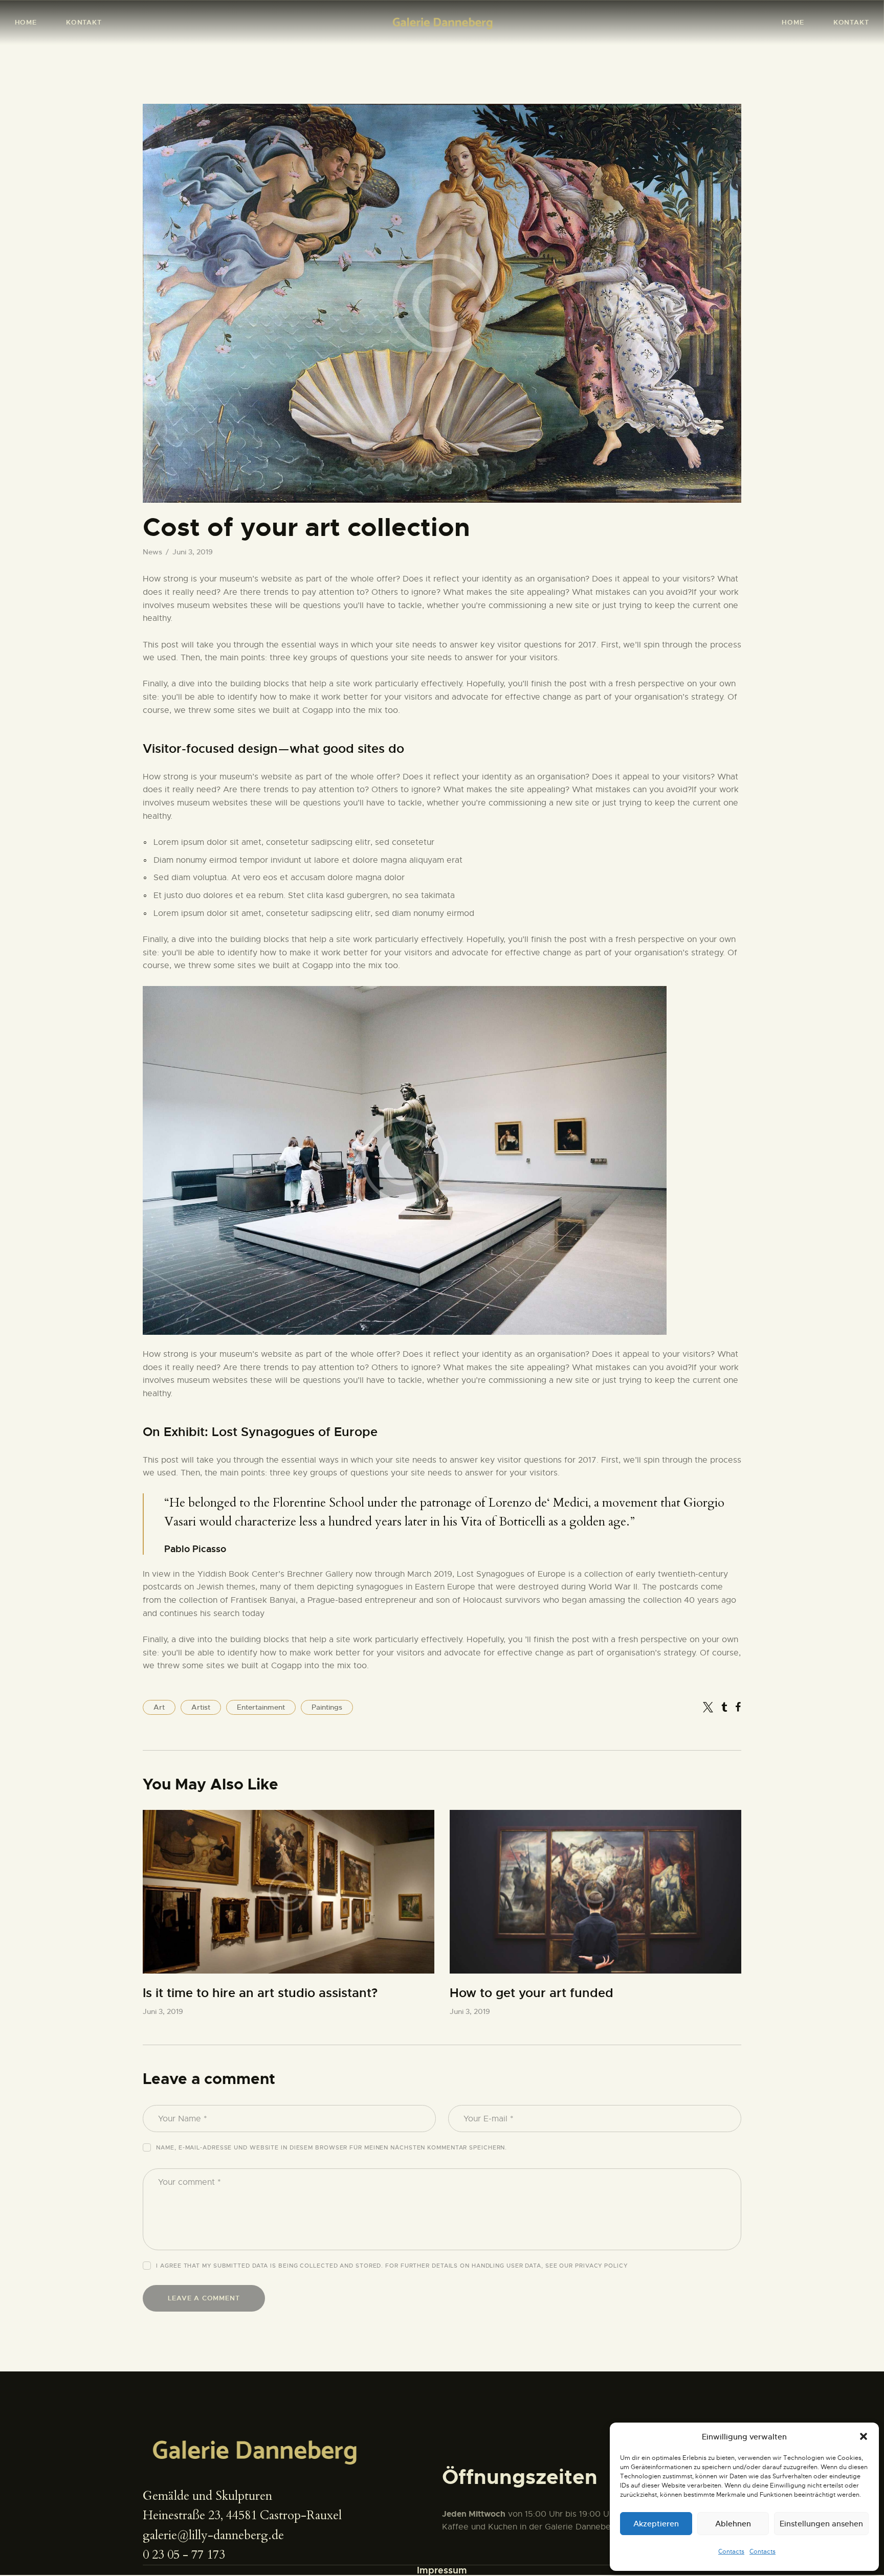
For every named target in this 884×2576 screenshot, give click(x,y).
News (152, 552)
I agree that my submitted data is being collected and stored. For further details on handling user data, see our (392, 2266)
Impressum (442, 2570)
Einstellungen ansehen (821, 2524)
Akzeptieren (656, 2524)
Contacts (731, 2551)
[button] (864, 2436)
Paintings (327, 1707)
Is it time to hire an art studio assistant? (260, 1993)
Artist (201, 1707)
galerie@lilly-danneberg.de (213, 2535)
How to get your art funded (532, 1993)
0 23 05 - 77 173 (184, 2555)
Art (159, 1707)
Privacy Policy (601, 2266)
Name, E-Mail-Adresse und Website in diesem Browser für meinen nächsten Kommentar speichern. (331, 2147)
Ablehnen (733, 2524)
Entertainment (261, 1707)
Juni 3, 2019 (163, 2011)
